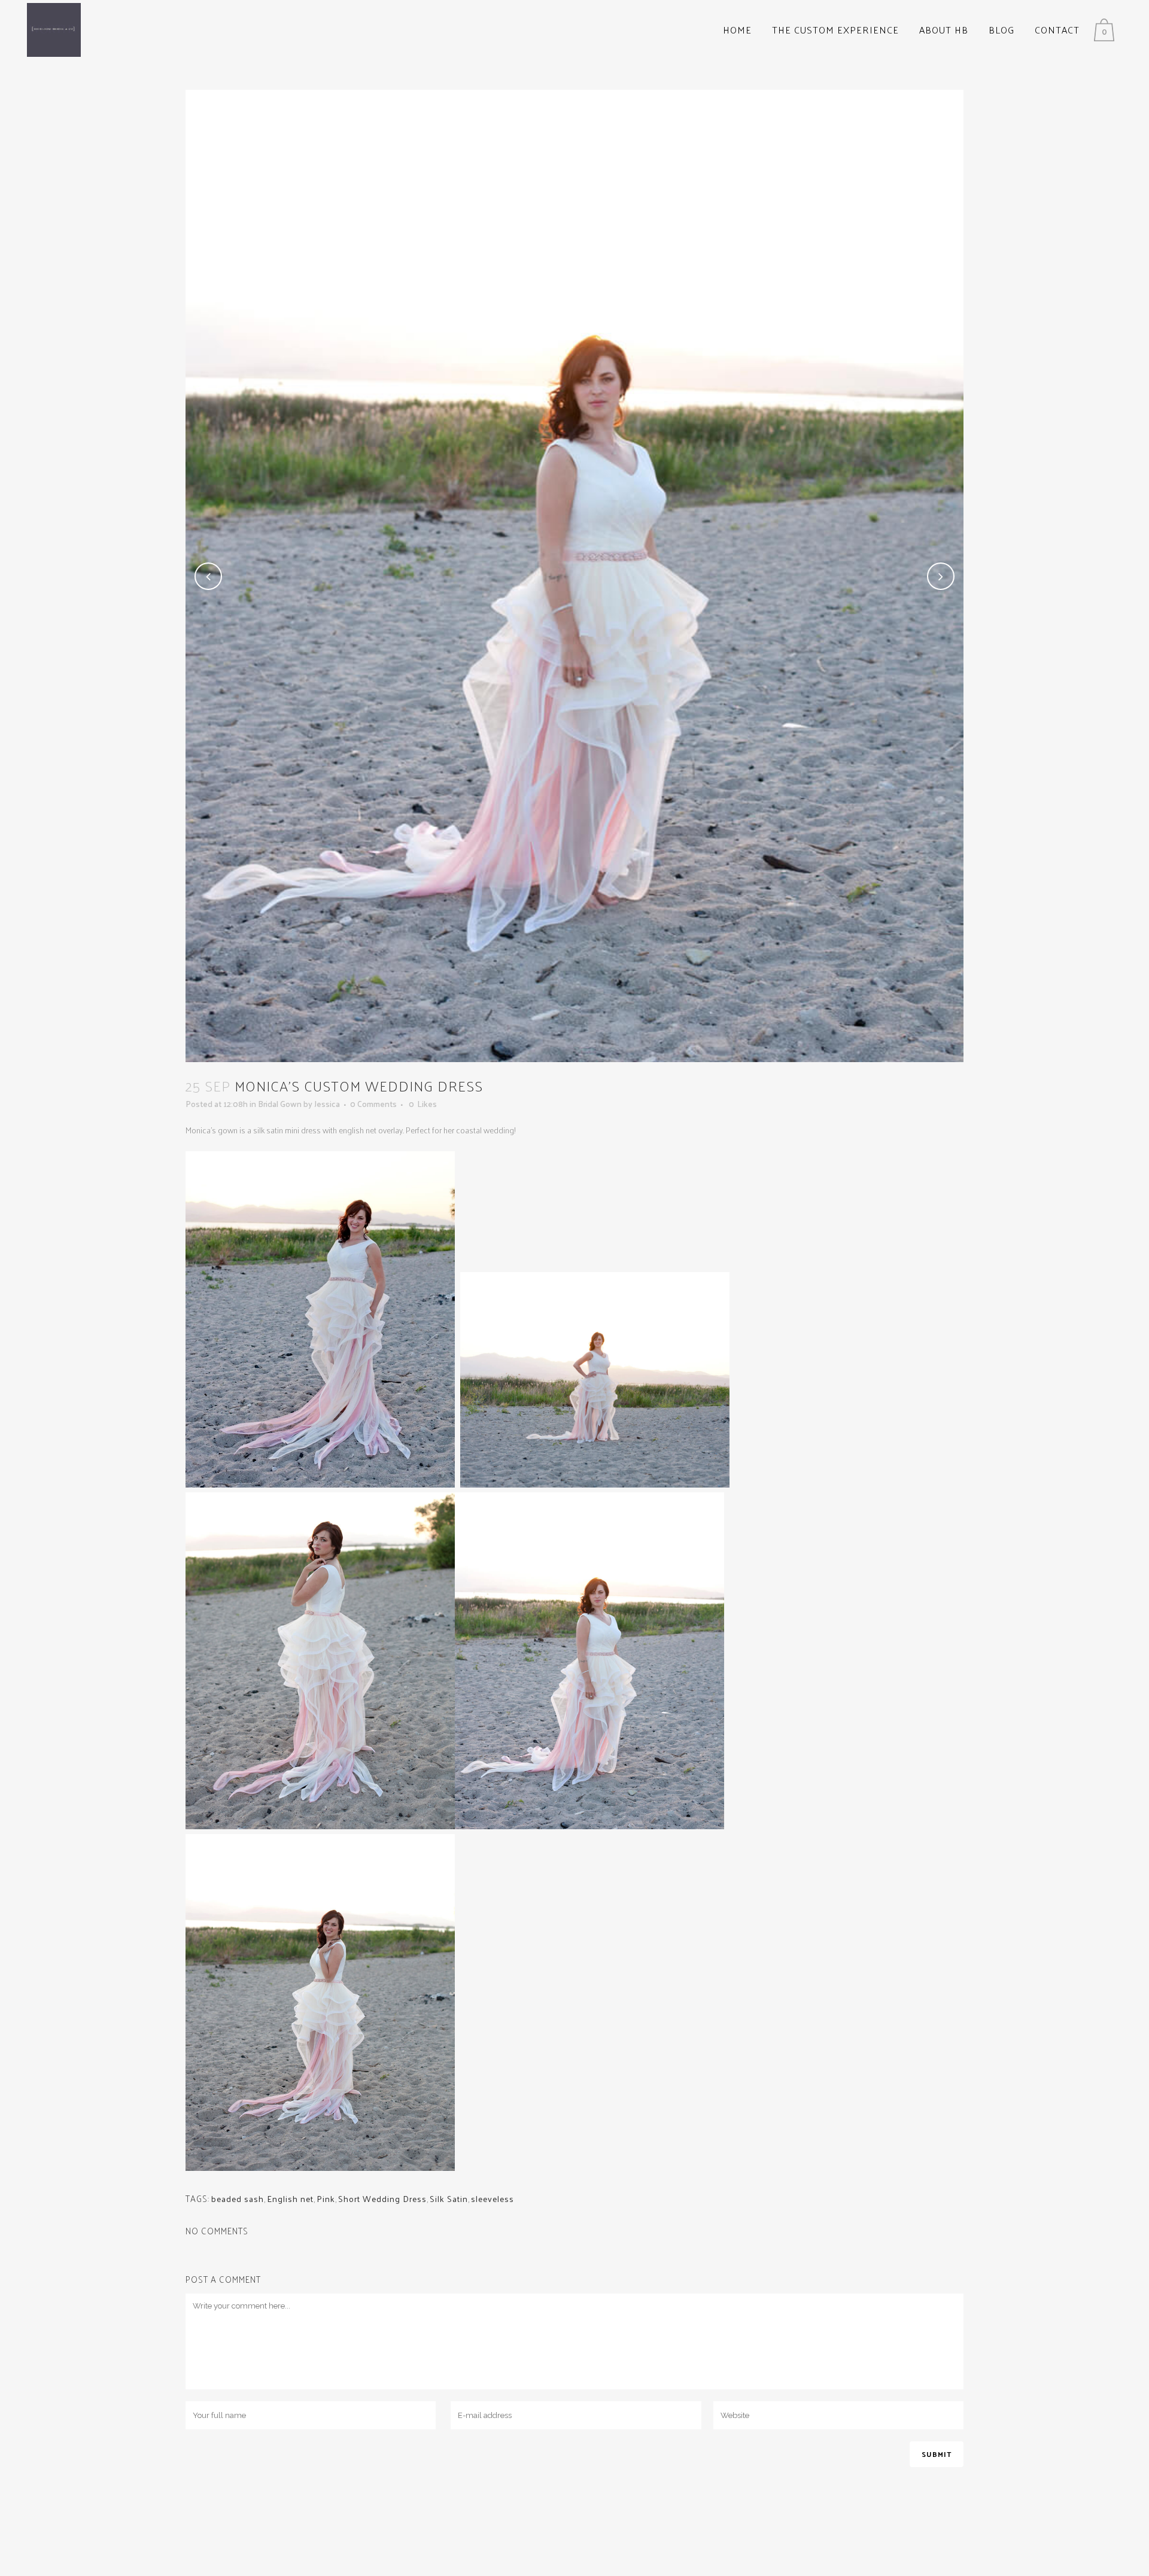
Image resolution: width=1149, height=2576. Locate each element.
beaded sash (238, 2199)
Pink (326, 2199)
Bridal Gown (280, 1104)
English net (290, 2199)
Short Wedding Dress (382, 2199)
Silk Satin (449, 2199)
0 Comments (373, 1104)
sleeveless (493, 2199)
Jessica (327, 1104)
